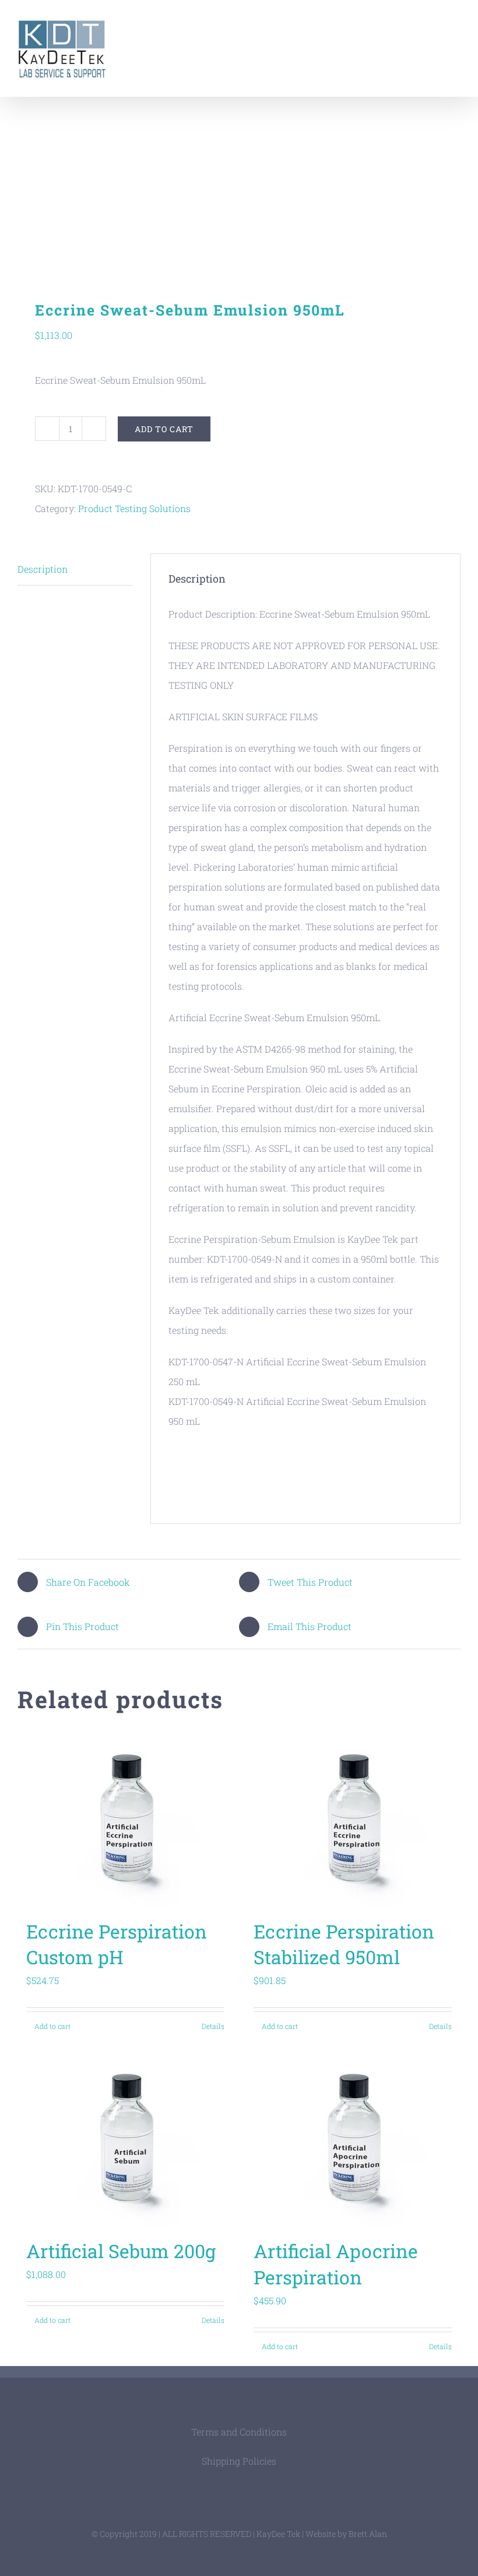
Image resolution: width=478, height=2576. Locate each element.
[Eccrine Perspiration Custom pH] (125, 1820)
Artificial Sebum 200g (121, 2251)
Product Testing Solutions (134, 508)
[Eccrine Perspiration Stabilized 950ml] (353, 1820)
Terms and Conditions (239, 2432)
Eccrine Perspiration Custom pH (117, 1944)
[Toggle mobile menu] (456, 27)
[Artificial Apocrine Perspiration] (353, 2139)
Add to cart (164, 429)
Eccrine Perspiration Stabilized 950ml (344, 1944)
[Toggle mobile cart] (435, 27)
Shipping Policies (239, 2461)
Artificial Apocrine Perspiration (336, 2264)
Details (213, 2026)
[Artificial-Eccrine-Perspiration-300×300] (239, 184)
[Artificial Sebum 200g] (125, 2139)
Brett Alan (368, 2534)
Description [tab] (43, 569)
